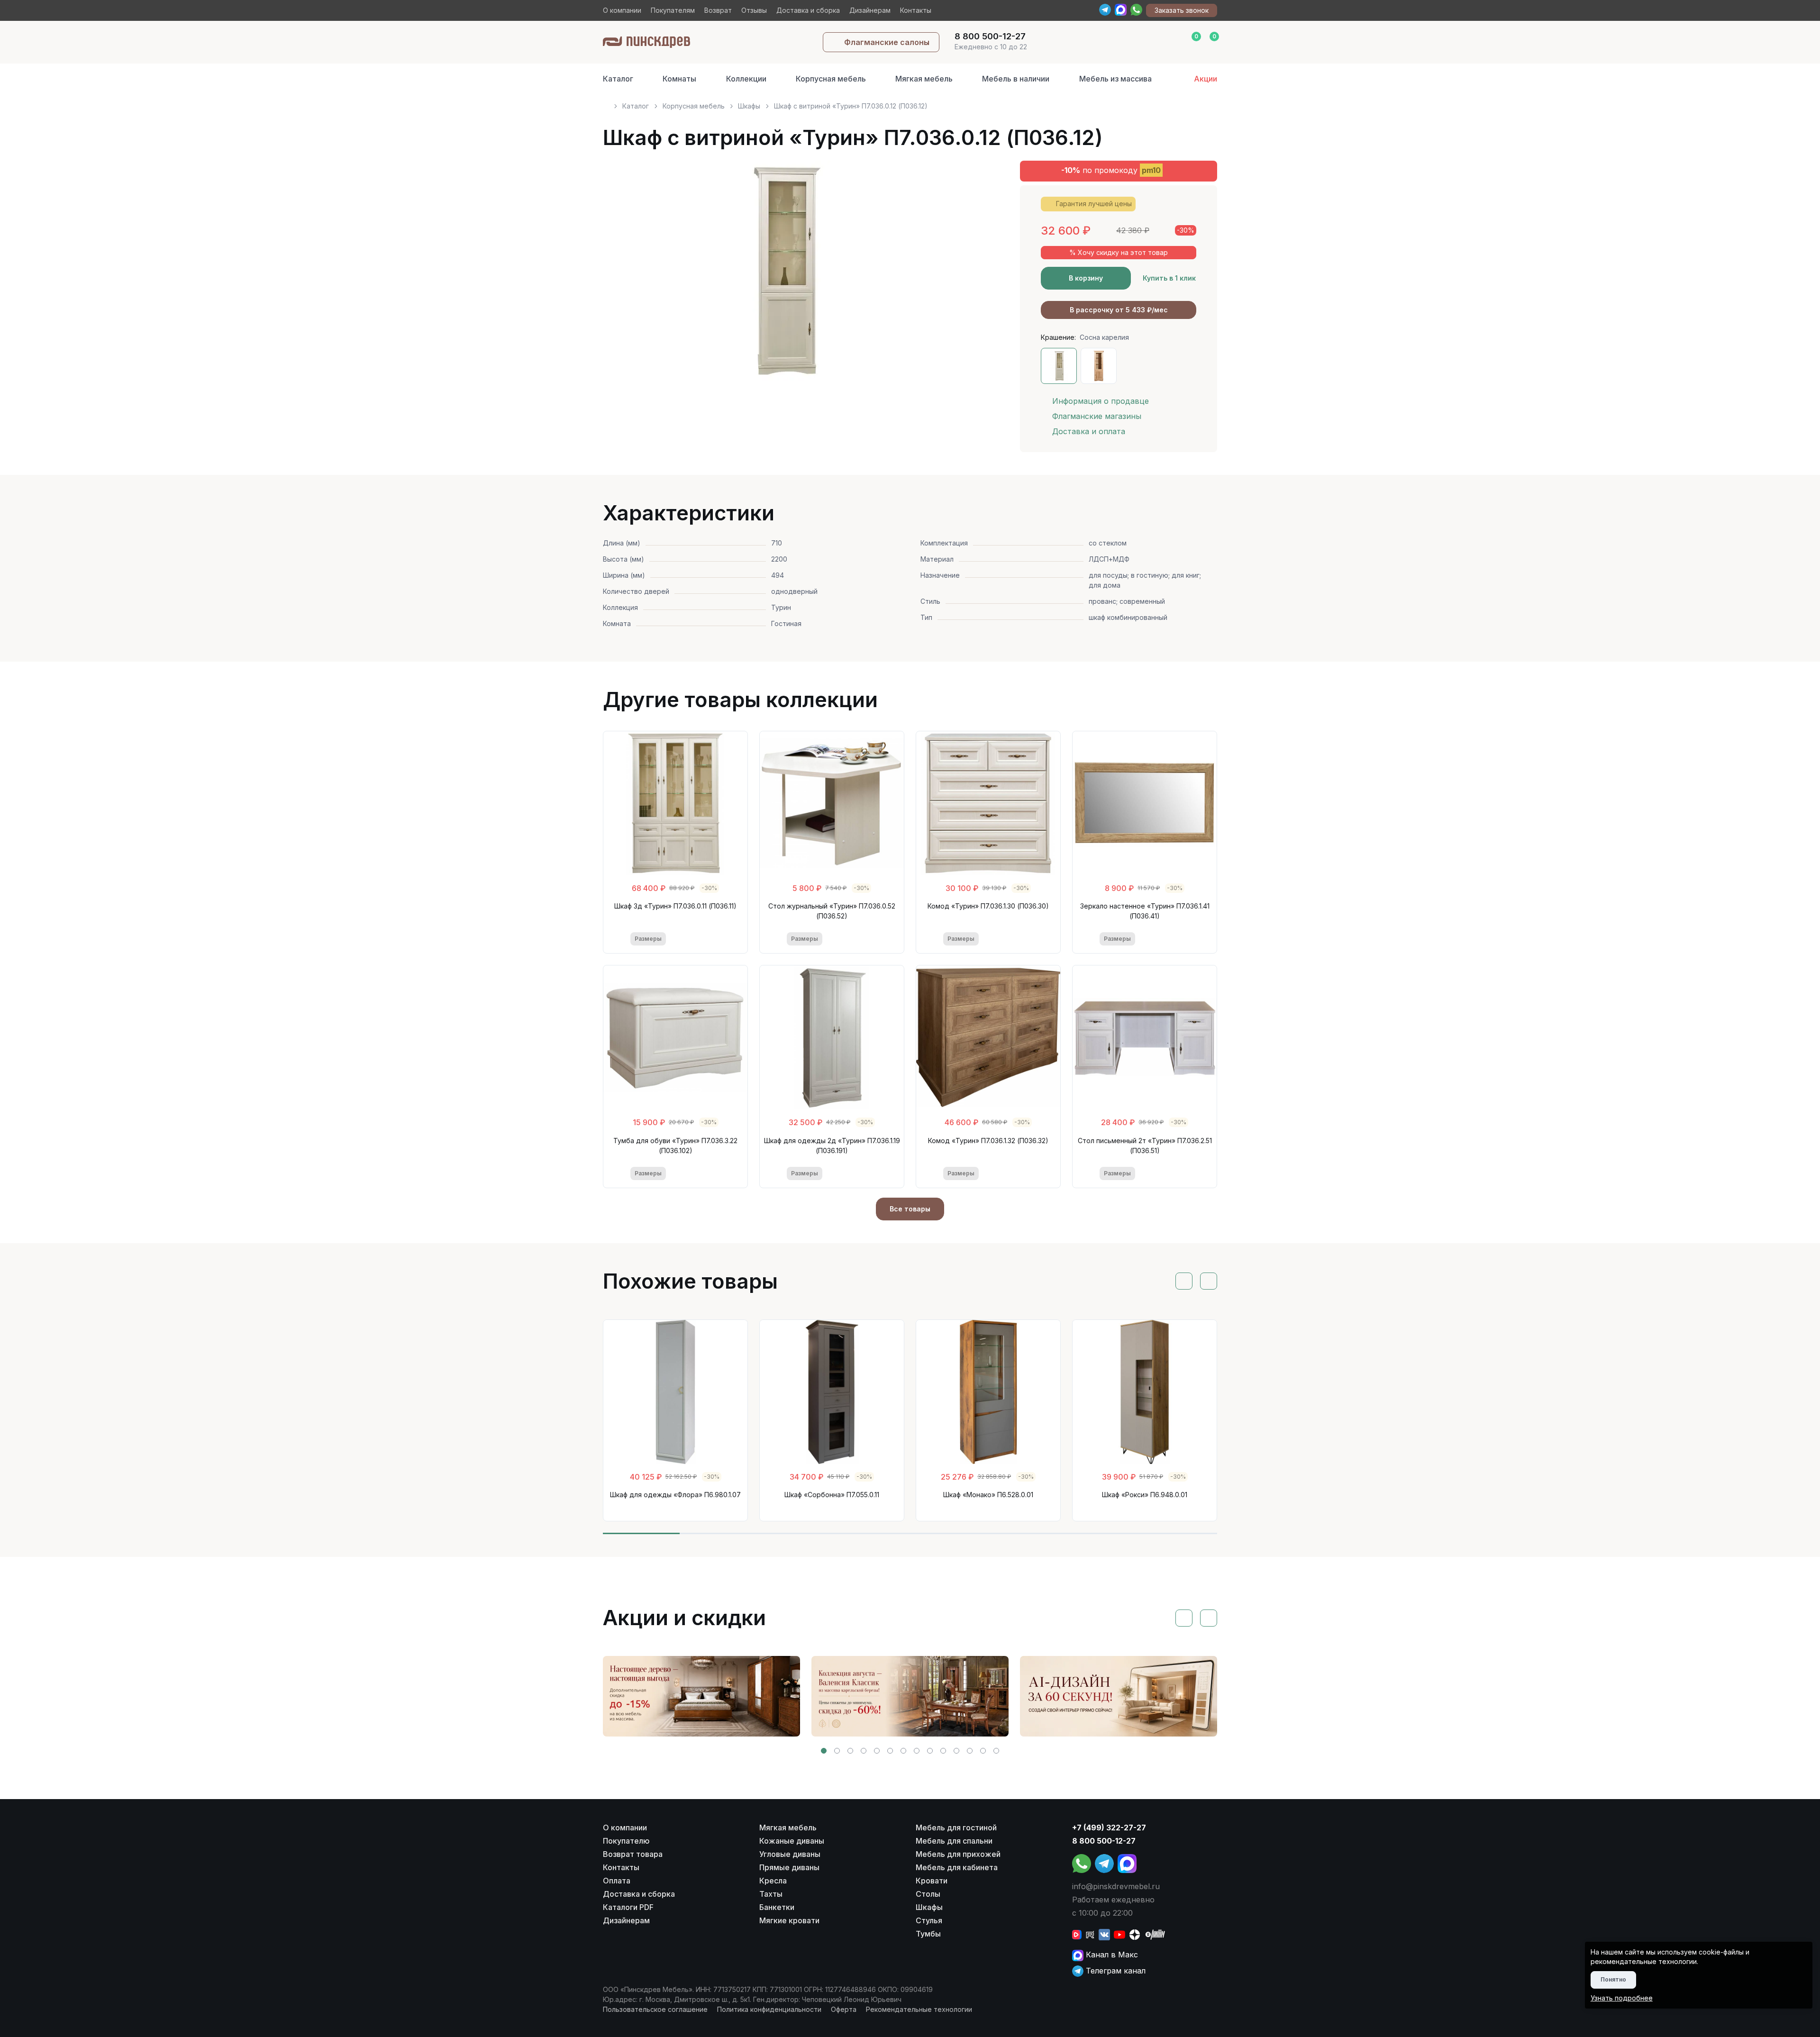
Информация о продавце (1101, 401)
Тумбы (928, 1934)
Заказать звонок (1182, 10)
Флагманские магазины (1097, 416)
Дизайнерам (870, 10)
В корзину (1086, 278)
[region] (910, 102)
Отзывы (754, 10)
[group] (701, 1696)
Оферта (844, 2009)
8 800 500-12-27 (1104, 1841)
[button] (824, 1751)
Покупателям (673, 10)
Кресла (773, 1881)
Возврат (718, 10)
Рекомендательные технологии (919, 2009)
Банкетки (777, 1907)
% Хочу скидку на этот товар (1119, 252)
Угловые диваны (790, 1854)
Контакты (916, 10)
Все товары (910, 1209)
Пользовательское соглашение (655, 2009)
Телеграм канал (1115, 1971)
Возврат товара (633, 1854)
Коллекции (746, 79)
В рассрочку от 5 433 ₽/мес (1119, 310)
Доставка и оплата (1089, 431)
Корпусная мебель (831, 79)
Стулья (929, 1920)
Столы (928, 1894)
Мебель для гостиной (956, 1828)
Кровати (932, 1881)
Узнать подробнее (1622, 1998)
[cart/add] (714, 939)
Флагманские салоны (887, 42)
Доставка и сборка (808, 10)
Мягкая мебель (924, 79)
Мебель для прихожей (958, 1854)
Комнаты (679, 79)
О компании (622, 10)
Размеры (648, 939)
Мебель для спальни (954, 1841)
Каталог (618, 79)
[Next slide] (968, 275)
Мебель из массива (1115, 79)
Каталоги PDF (628, 1907)
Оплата (617, 1881)
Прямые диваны (789, 1867)
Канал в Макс (1111, 1955)
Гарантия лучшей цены (1094, 204)
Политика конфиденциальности (769, 2009)
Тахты (771, 1894)
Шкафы (749, 106)
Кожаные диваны (792, 1841)
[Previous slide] (621, 275)
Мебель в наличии (1016, 79)
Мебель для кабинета (957, 1867)
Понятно (1613, 1979)
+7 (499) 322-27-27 (1109, 1828)
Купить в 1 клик (1169, 278)
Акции (1206, 79)
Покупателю (626, 1841)
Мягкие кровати (789, 1920)
